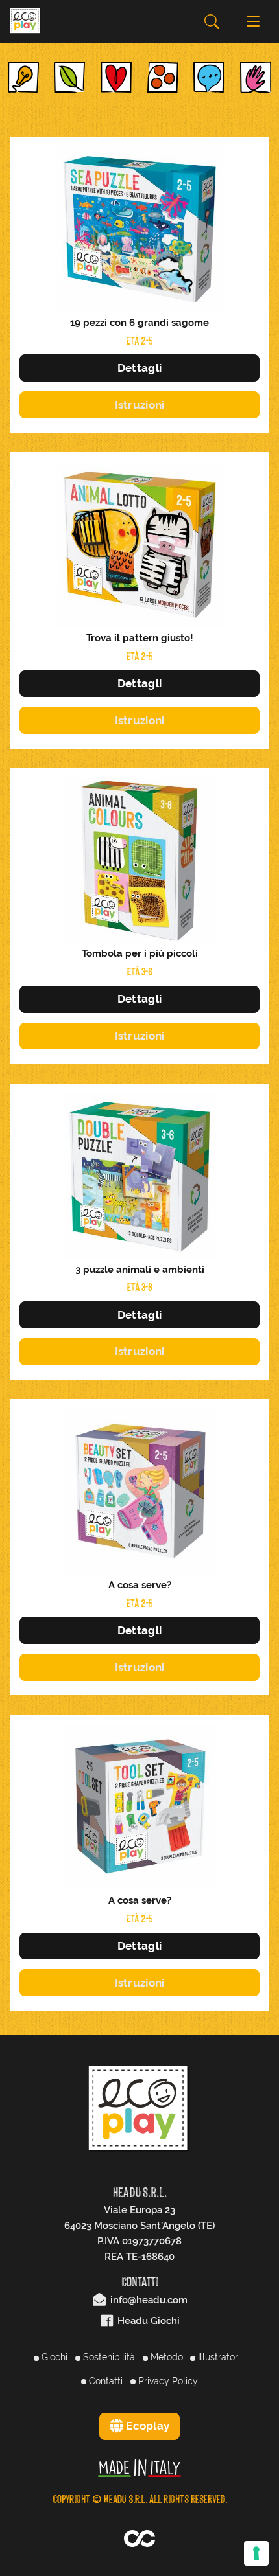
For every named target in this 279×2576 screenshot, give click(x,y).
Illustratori (218, 2357)
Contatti (104, 2381)
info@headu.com (148, 2300)
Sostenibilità (108, 2357)
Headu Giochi (147, 2321)
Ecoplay (146, 2426)
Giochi (53, 2357)
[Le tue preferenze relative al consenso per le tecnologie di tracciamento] (256, 2553)
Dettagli (139, 368)
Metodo (165, 2357)
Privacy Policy (167, 2381)
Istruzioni (140, 405)
